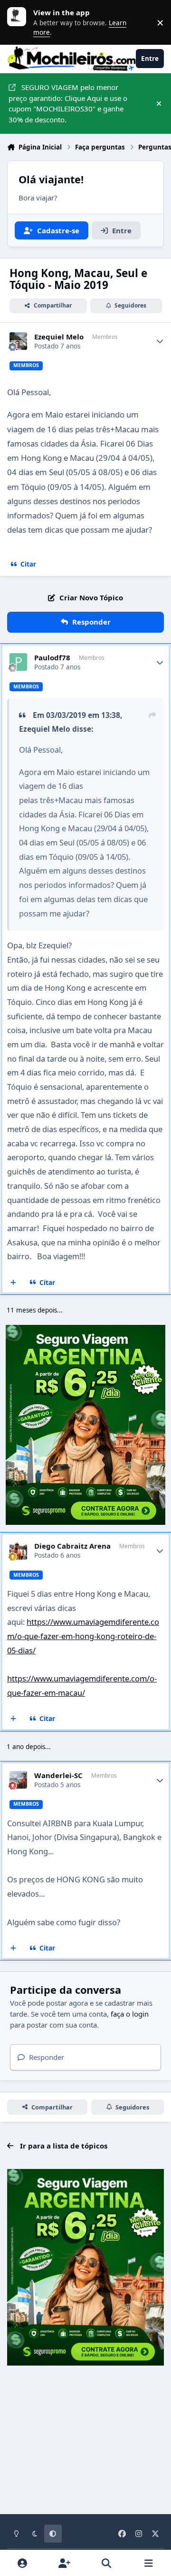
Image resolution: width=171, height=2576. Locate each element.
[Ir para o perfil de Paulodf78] (19, 662)
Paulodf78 (52, 658)
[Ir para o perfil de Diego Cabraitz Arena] (19, 1551)
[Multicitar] (14, 1283)
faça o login (130, 2014)
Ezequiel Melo (59, 337)
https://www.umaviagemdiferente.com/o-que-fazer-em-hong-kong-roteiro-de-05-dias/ (83, 1636)
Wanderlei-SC (58, 1775)
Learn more (19, 22)
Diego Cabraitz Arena (72, 1546)
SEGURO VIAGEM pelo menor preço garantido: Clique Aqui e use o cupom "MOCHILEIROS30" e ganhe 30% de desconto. (68, 103)
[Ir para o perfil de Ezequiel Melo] (19, 341)
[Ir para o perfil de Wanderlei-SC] (19, 1780)
